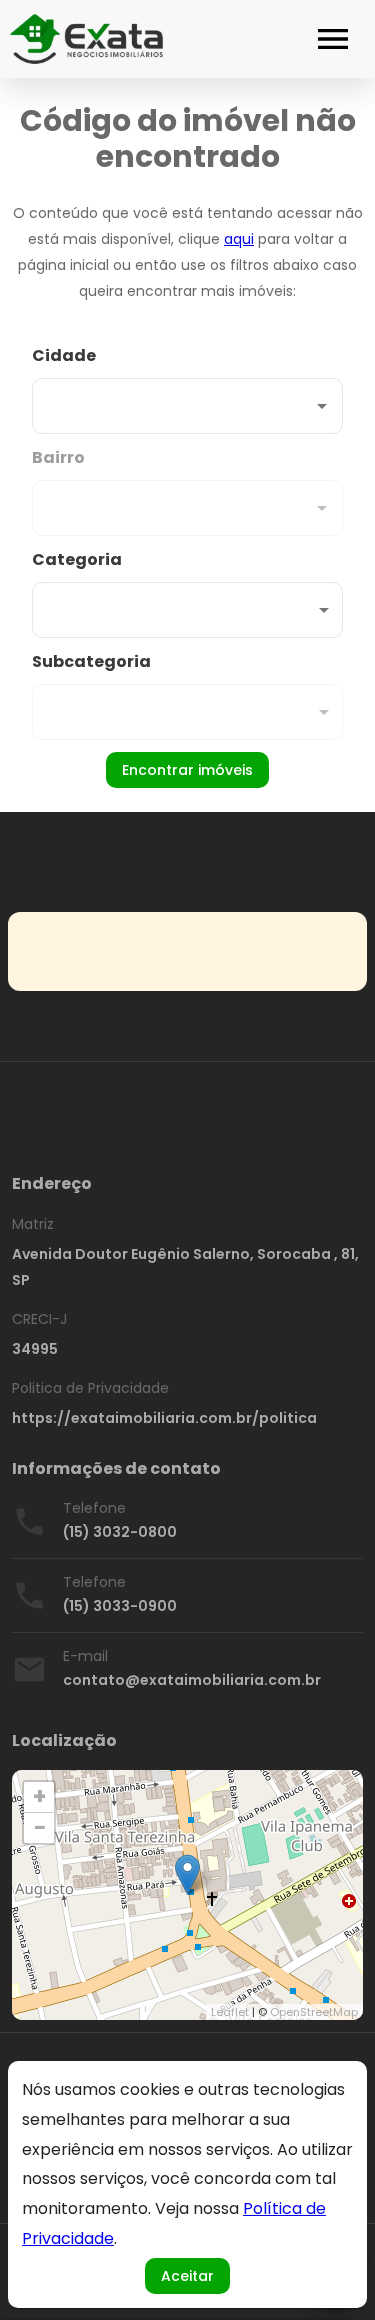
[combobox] (187, 389)
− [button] (40, 1828)
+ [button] (39, 1797)
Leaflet (230, 2012)
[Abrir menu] (333, 39)
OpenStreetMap (314, 2012)
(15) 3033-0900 (120, 1606)
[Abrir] (322, 406)
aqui (239, 239)
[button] (187, 610)
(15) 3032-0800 (120, 1532)
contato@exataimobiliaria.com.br (192, 1680)
